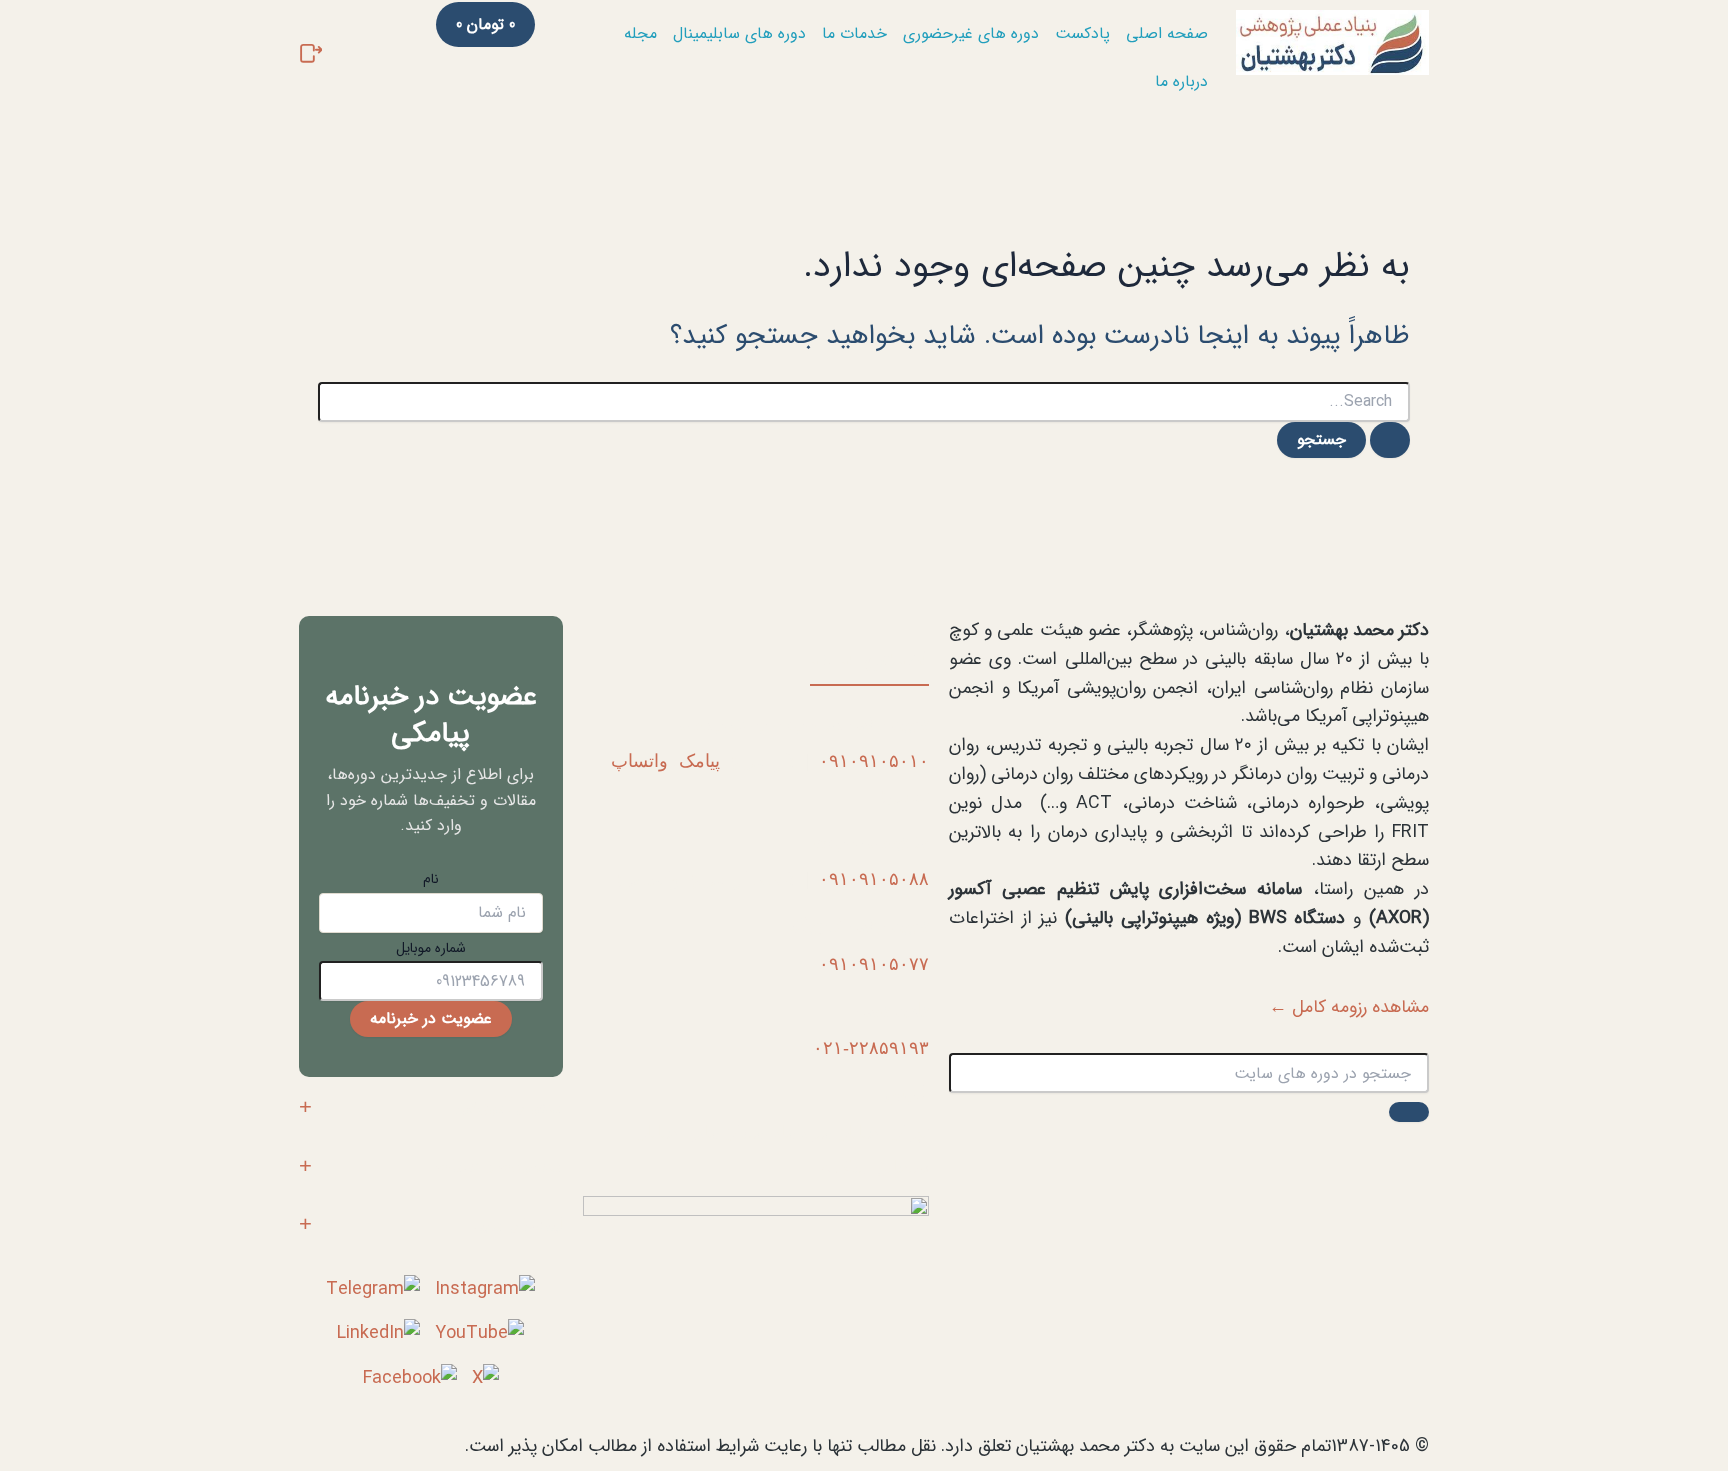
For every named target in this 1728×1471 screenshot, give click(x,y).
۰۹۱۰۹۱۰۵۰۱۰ (874, 761)
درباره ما (1181, 81)
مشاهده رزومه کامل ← (1349, 1007)
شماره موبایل (431, 948)
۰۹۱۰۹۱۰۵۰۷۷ (874, 964)
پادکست (1082, 33)
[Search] (1409, 1112)
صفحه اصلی (1167, 33)
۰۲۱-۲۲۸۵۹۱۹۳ (871, 1048)
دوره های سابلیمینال (739, 33)
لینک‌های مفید (518, 1224)
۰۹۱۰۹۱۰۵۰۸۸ (874, 879)
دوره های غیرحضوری (971, 33)
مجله (640, 33)
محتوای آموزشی (509, 1106)
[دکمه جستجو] (1390, 440)
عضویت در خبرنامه (431, 1018)
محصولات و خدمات (499, 1165)
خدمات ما (854, 33)
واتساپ (639, 761)
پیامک (699, 761)
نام (431, 879)
